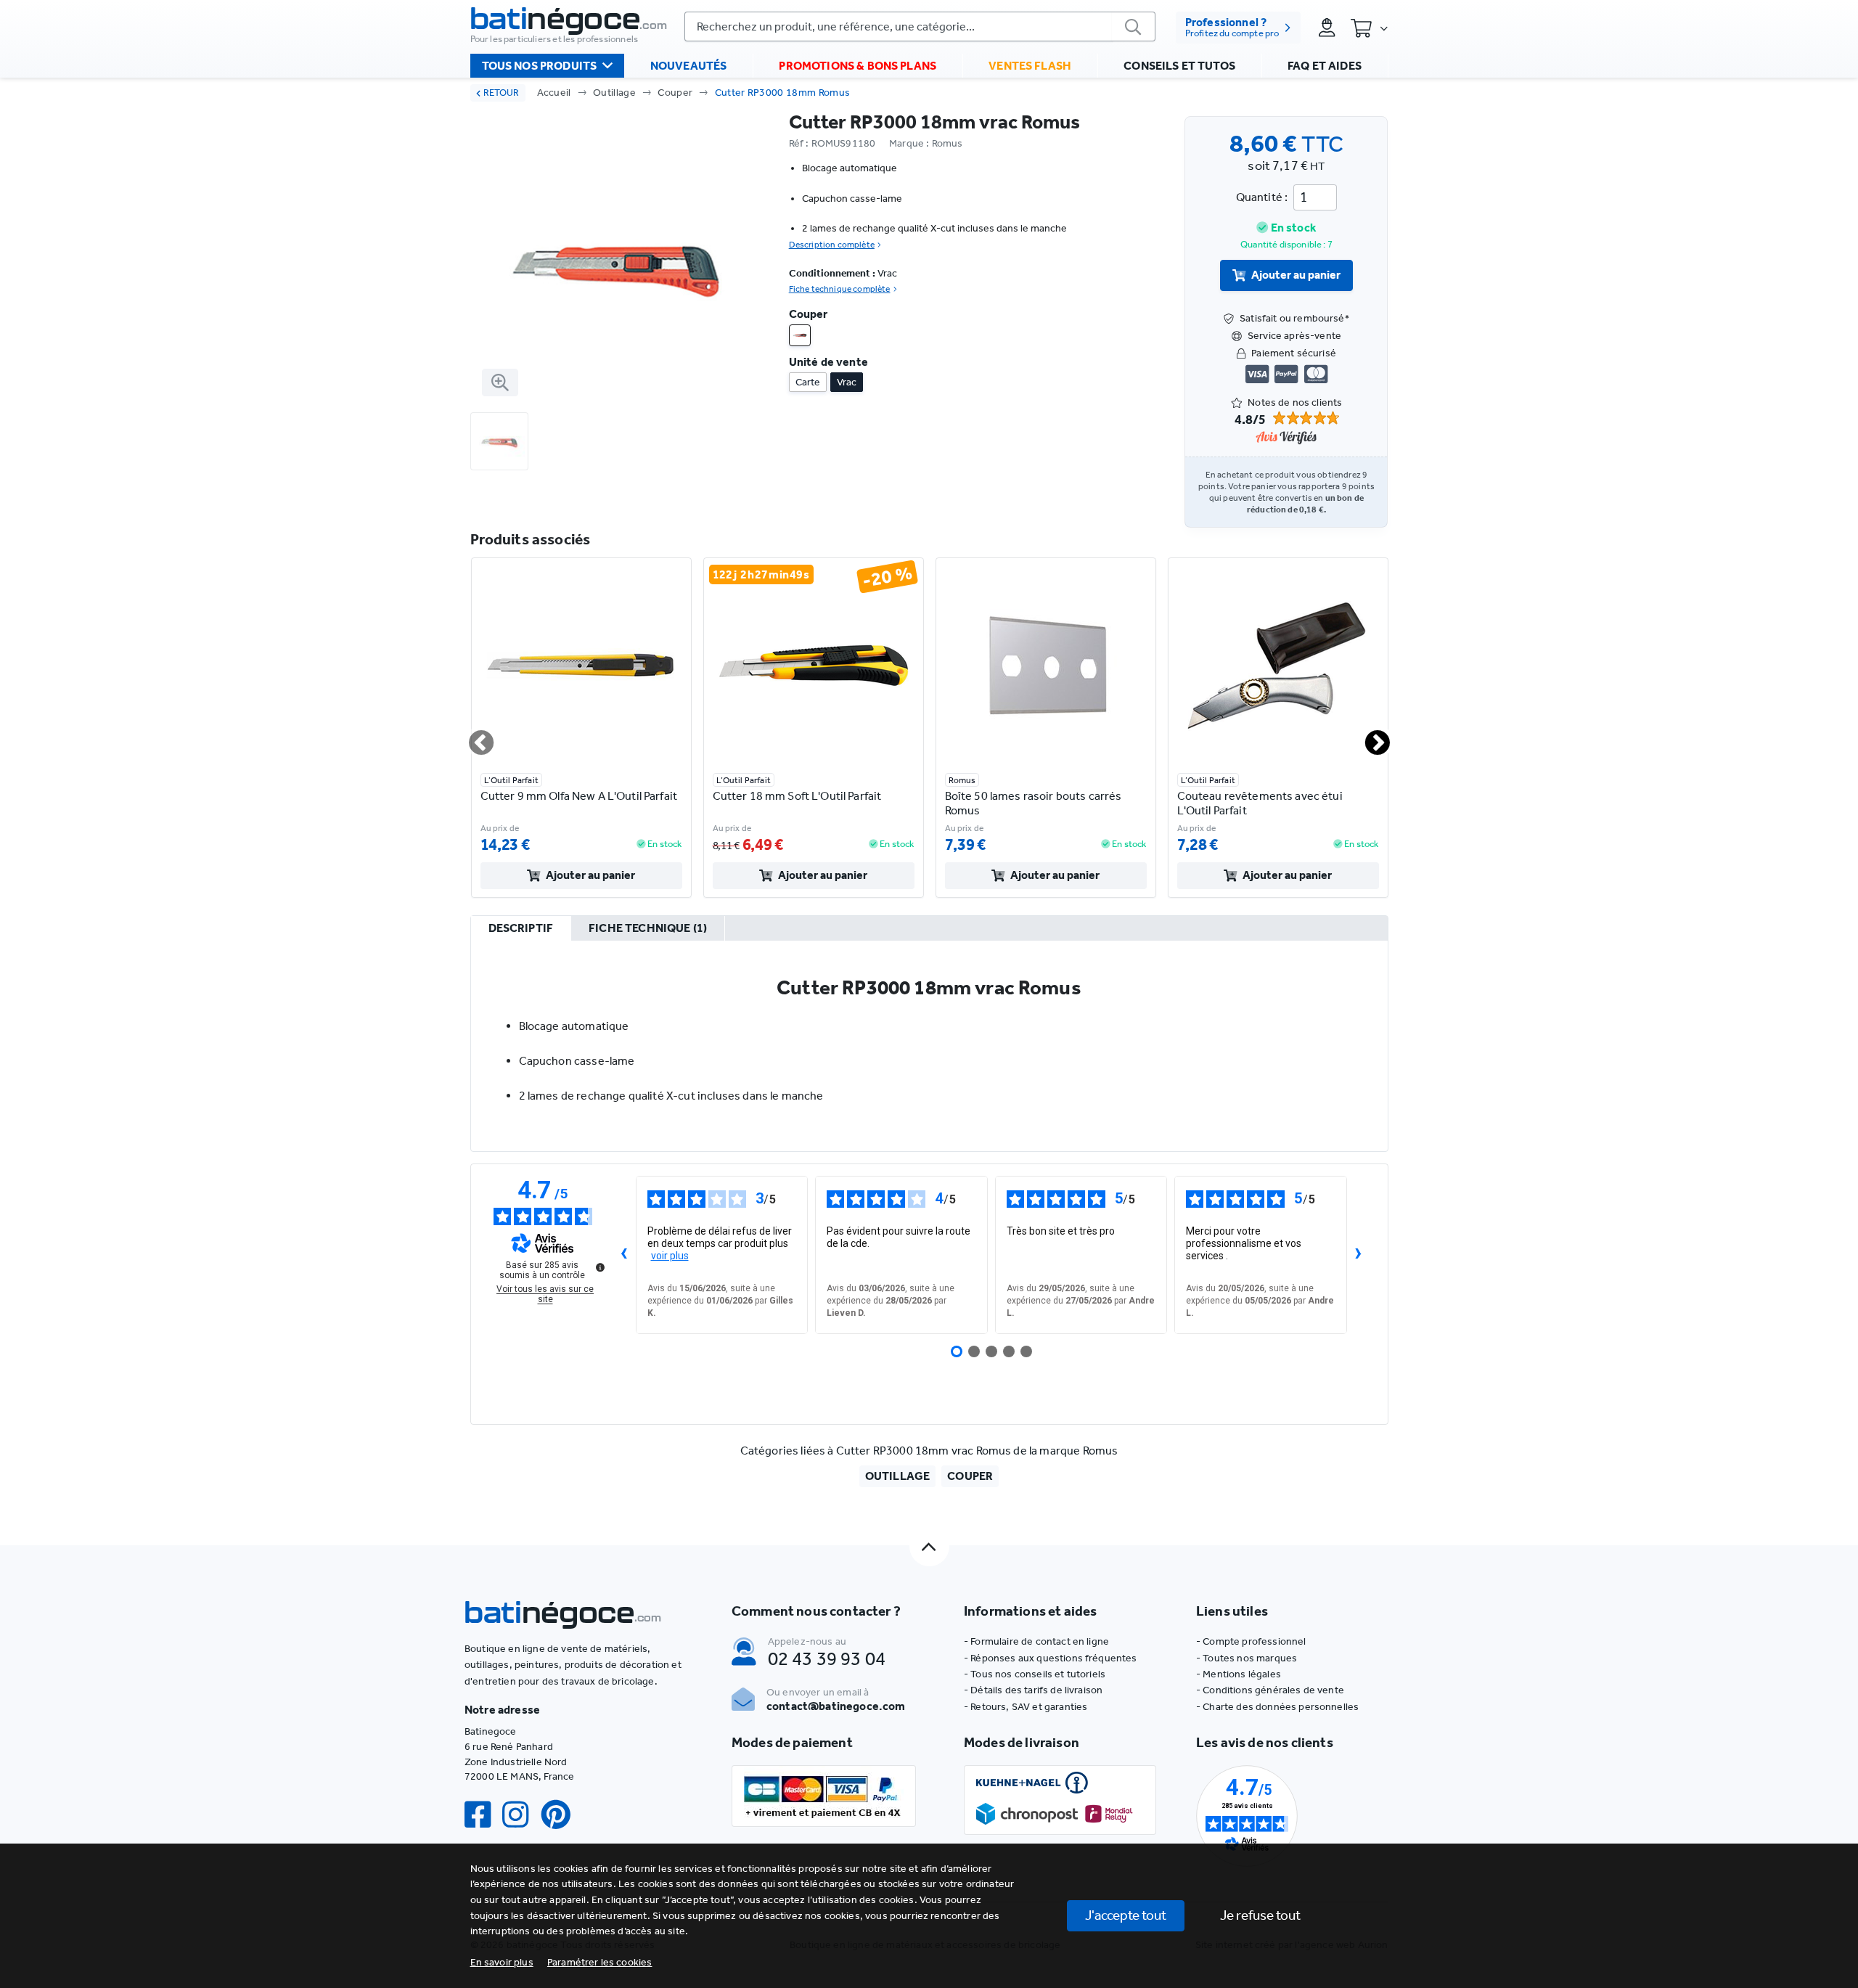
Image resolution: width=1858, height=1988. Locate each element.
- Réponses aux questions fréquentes (1051, 1658)
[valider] (1134, 26)
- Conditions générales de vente (1270, 1690)
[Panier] (1369, 28)
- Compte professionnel (1251, 1641)
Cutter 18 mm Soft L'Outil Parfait (797, 796)
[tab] (521, 929)
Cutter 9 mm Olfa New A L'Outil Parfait (579, 796)
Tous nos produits (540, 66)
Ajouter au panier (1296, 275)
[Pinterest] (562, 1815)
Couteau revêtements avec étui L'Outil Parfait (1260, 803)
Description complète (832, 245)
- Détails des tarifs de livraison (1033, 1690)
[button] (600, 1962)
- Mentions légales (1239, 1674)
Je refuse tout (1260, 1915)
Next (1369, 737)
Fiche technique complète (840, 289)
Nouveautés (689, 66)
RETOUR (501, 93)
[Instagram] (521, 1815)
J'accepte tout (1126, 1915)
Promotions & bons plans (858, 66)
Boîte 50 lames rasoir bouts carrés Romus (1034, 803)
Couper (675, 93)
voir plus (670, 1256)
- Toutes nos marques (1247, 1658)
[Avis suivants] (1359, 1255)
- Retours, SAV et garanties (1026, 1707)
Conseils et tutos (1179, 66)
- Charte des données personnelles (1277, 1707)
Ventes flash (1030, 66)
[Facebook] (483, 1815)
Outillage (614, 93)
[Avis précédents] (624, 1255)
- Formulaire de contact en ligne (1036, 1641)
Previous (472, 737)
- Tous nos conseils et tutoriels (1035, 1674)
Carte (808, 382)
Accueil (554, 93)
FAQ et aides (1325, 66)
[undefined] (600, 1267)
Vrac (847, 382)
